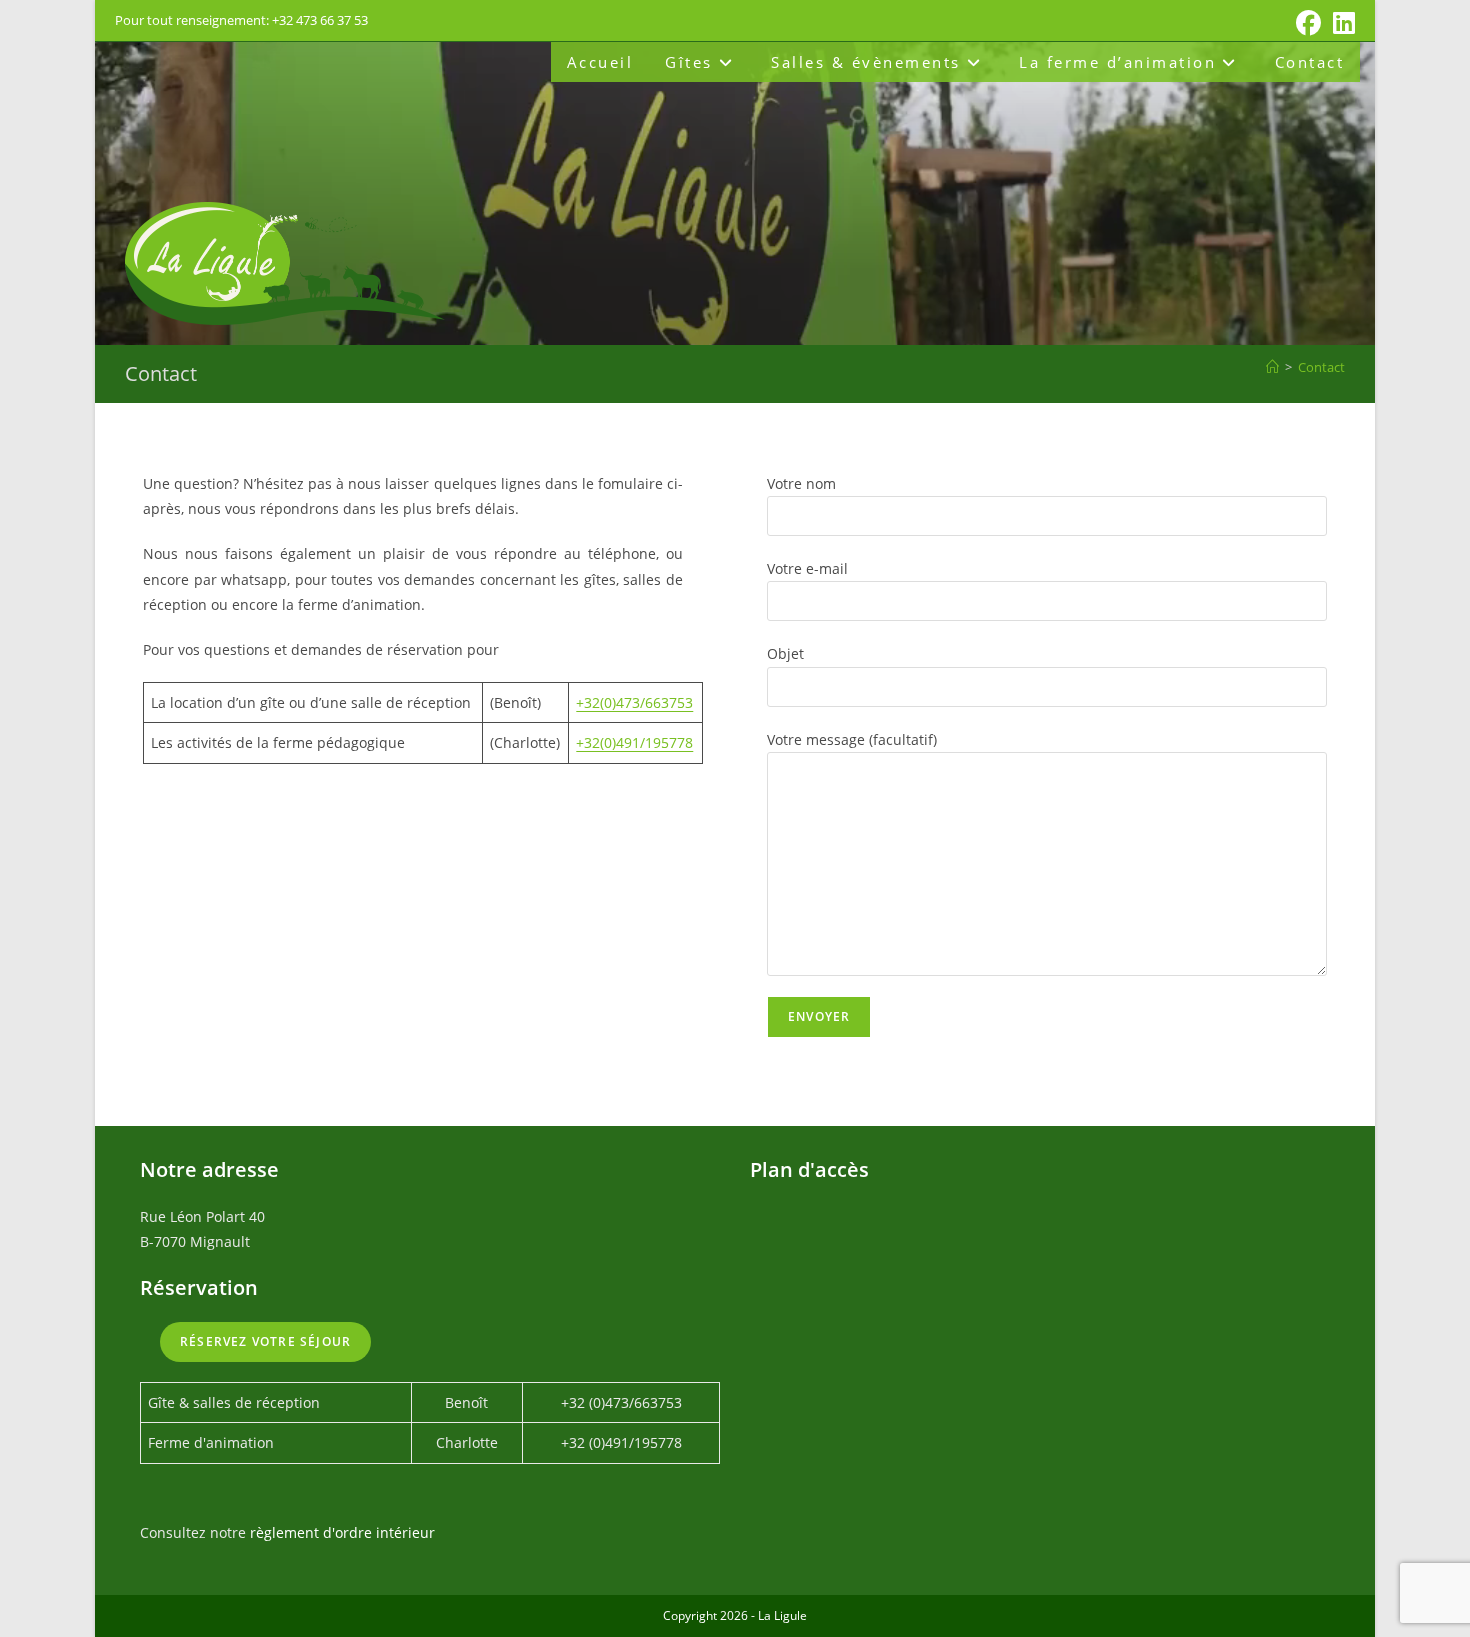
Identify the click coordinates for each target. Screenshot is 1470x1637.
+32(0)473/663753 (634, 702)
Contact (1321, 367)
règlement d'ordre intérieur (342, 1532)
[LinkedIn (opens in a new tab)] (1341, 23)
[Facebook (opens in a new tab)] (1308, 23)
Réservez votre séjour (265, 1341)
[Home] (1272, 367)
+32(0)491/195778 (634, 742)
